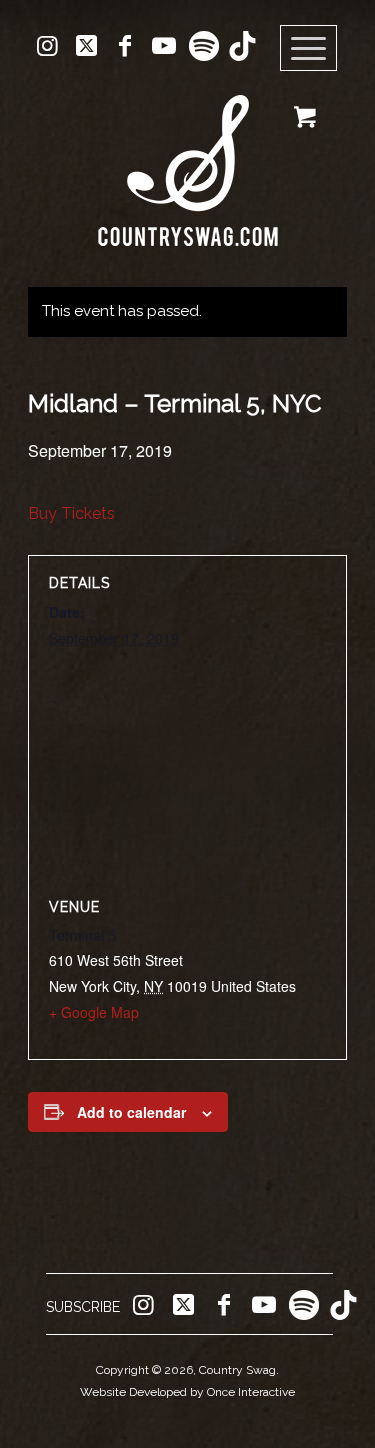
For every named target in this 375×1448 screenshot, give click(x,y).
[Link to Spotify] (203, 46)
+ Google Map (94, 1012)
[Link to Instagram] (47, 46)
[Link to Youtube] (164, 46)
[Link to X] (86, 46)
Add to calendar (131, 1112)
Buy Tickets (71, 513)
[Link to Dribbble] (242, 46)
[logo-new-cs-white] (187, 155)
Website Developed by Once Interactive (187, 1392)
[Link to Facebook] (125, 46)
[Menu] (309, 49)
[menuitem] (315, 49)
